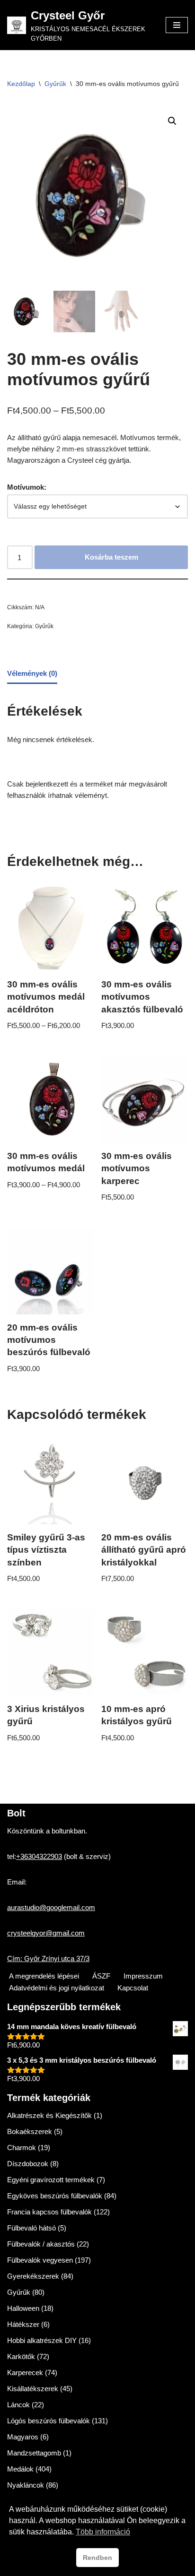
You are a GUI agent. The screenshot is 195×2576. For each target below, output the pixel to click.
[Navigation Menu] (177, 25)
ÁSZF (101, 1976)
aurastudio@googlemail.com (51, 1907)
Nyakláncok (26, 2485)
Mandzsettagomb (34, 2453)
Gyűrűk (55, 84)
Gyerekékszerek (33, 2276)
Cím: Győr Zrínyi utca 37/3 (48, 1958)
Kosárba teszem (111, 557)
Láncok (18, 2405)
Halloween (23, 2308)
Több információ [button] (103, 2532)
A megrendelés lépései (44, 1976)
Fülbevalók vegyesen (40, 2260)
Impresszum (143, 1976)
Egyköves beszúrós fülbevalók (55, 2196)
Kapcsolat (133, 1988)
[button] (172, 121)
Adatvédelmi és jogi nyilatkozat (57, 1988)
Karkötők (21, 2356)
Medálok (20, 2469)
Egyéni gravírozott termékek (51, 2180)
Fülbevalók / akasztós (41, 2244)
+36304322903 (39, 1856)
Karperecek (25, 2373)
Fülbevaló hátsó (31, 2228)
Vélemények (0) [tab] (32, 673)
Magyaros (23, 2437)
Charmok (22, 2148)
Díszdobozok (28, 2164)
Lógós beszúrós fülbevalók (49, 2421)
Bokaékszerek (30, 2131)
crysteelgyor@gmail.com (46, 1933)
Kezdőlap (21, 84)
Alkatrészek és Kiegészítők (49, 2115)
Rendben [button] (97, 2558)
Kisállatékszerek (33, 2389)
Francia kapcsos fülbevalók (49, 2212)
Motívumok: (27, 487)
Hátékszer (23, 2324)
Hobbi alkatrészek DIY (42, 2340)
